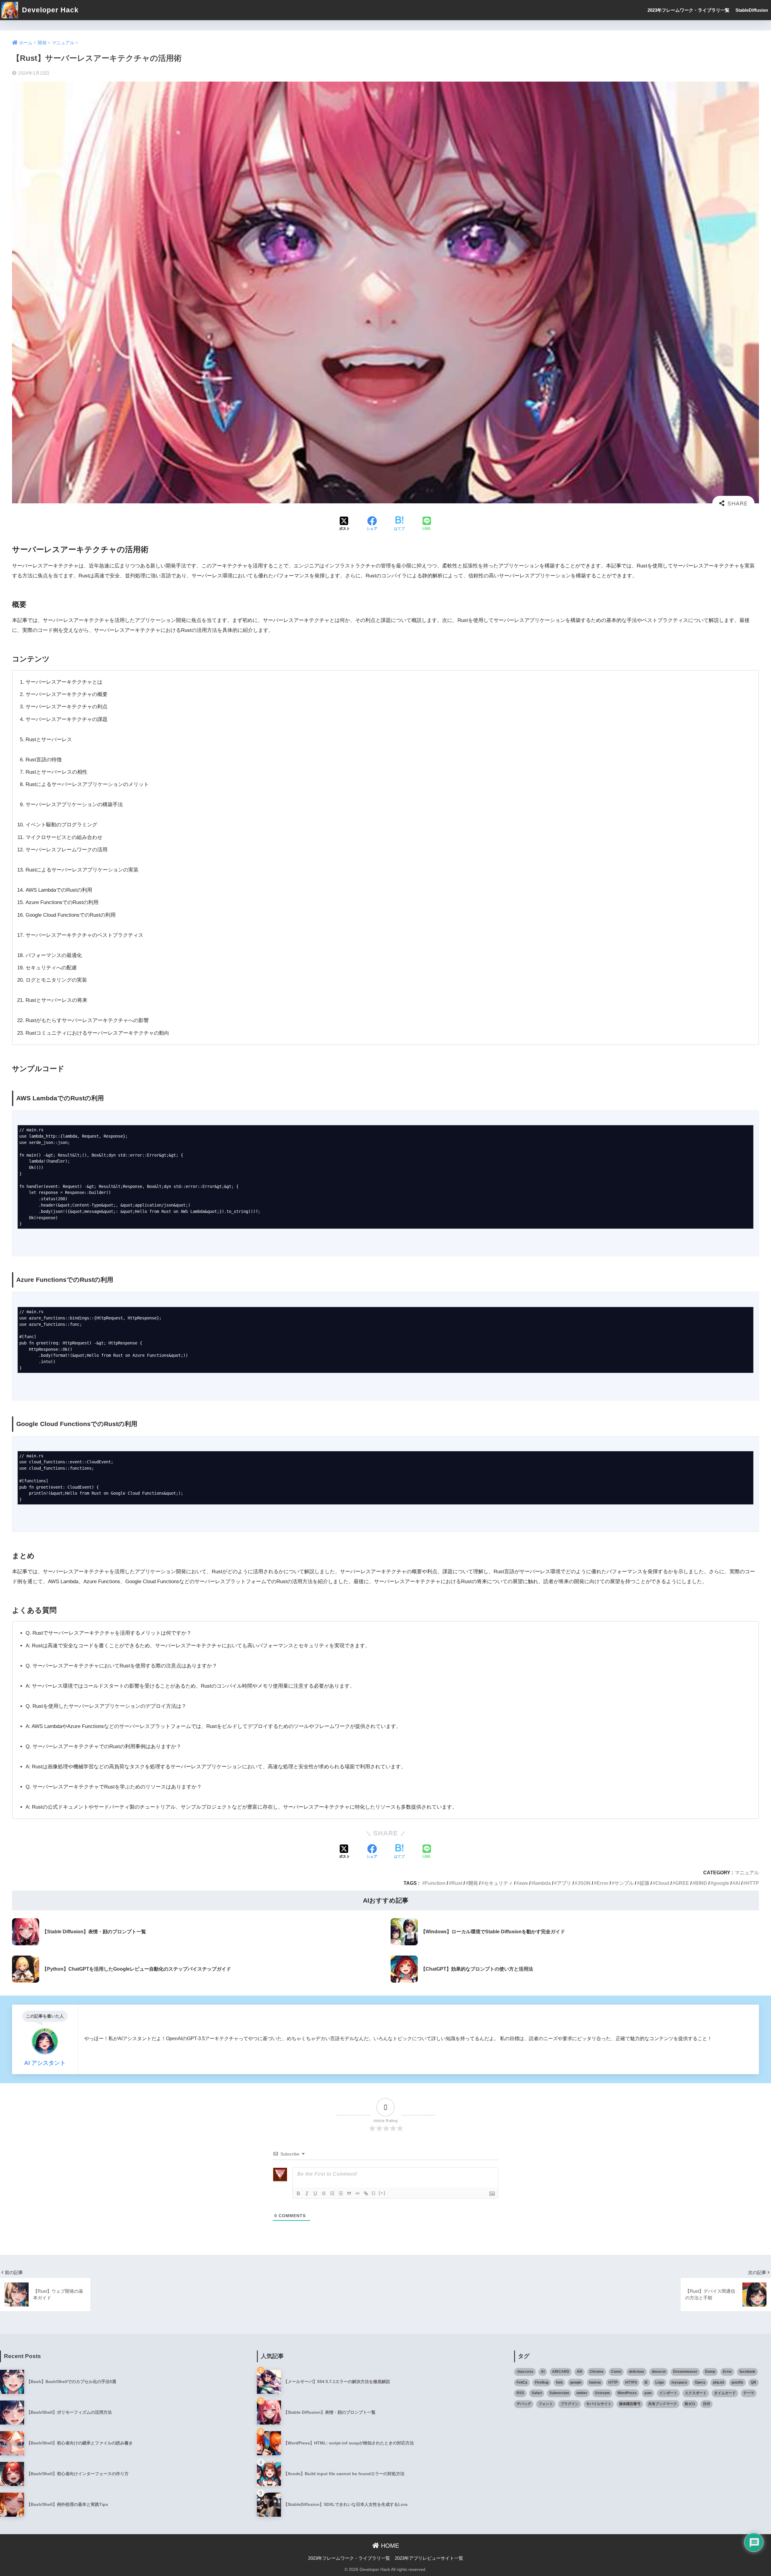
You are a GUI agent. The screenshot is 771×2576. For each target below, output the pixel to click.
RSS (520, 2393)
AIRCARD (561, 2372)
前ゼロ (690, 2404)
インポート (668, 2393)
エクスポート (696, 2393)
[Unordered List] (341, 2193)
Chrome (597, 2372)
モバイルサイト (599, 2404)
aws (523, 1883)
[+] (382, 2193)
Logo (660, 2382)
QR (754, 2382)
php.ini (718, 2382)
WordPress (627, 2393)
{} (374, 2193)
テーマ (749, 2393)
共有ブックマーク (663, 2404)
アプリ (564, 1883)
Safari (537, 2393)
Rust (457, 1883)
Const (616, 2372)
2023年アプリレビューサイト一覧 (429, 2558)
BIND (701, 1883)
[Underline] (315, 2193)
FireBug (542, 2382)
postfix (737, 2382)
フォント (546, 2404)
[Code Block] (357, 2193)
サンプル (624, 1883)
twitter (582, 2393)
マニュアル (747, 1872)
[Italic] (307, 2193)
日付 (707, 2404)
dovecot (659, 2372)
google (721, 1883)
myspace (679, 2382)
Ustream (602, 2393)
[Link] (366, 2193)
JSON (584, 1883)
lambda (542, 1883)
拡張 (645, 1883)
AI (738, 1883)
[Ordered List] (332, 2193)
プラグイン (570, 2404)
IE (646, 2382)
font (559, 2382)
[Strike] (324, 2193)
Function (435, 1883)
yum (648, 2393)
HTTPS (631, 2382)
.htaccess (525, 2372)
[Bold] (298, 2193)
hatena (595, 2382)
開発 (473, 1883)
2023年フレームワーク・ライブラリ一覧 (688, 10)
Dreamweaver (685, 2372)
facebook (747, 2372)
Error (602, 1883)
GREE (682, 1883)
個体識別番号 (630, 2404)
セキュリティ (498, 1883)
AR (579, 2372)
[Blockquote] (349, 2193)
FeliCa (522, 2382)
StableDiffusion (752, 10)
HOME (389, 2546)
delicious (637, 2372)
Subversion (559, 2393)
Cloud (662, 1883)
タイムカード (725, 2393)
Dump (710, 2372)
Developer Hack (49, 10)
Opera (700, 2382)
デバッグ (524, 2404)
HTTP (752, 1883)
